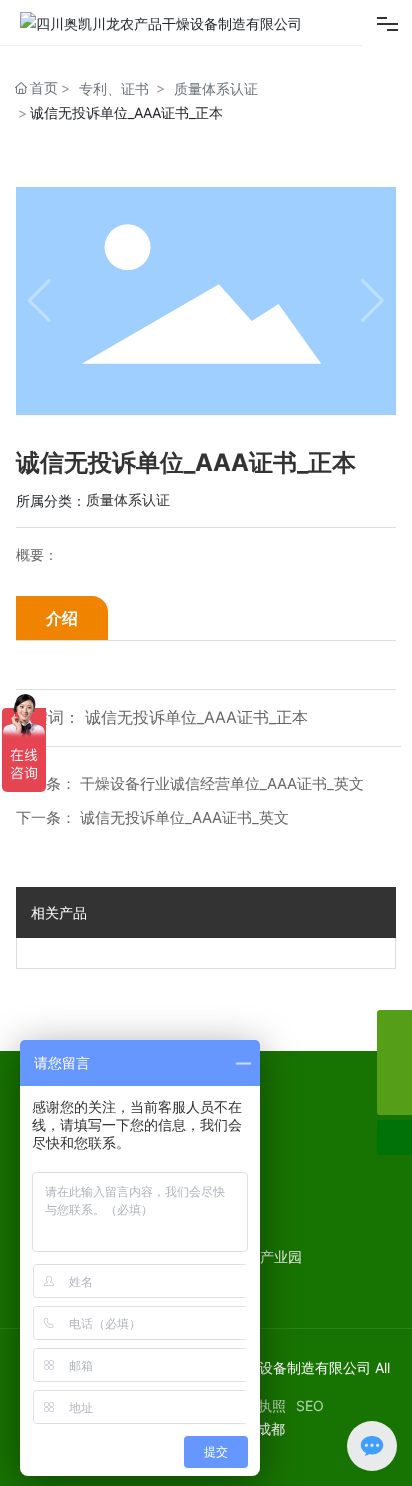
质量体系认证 (216, 88)
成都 (271, 1428)
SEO (310, 1405)
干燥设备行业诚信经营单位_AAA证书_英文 (222, 783)
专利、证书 (114, 88)
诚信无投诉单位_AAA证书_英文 (184, 817)
